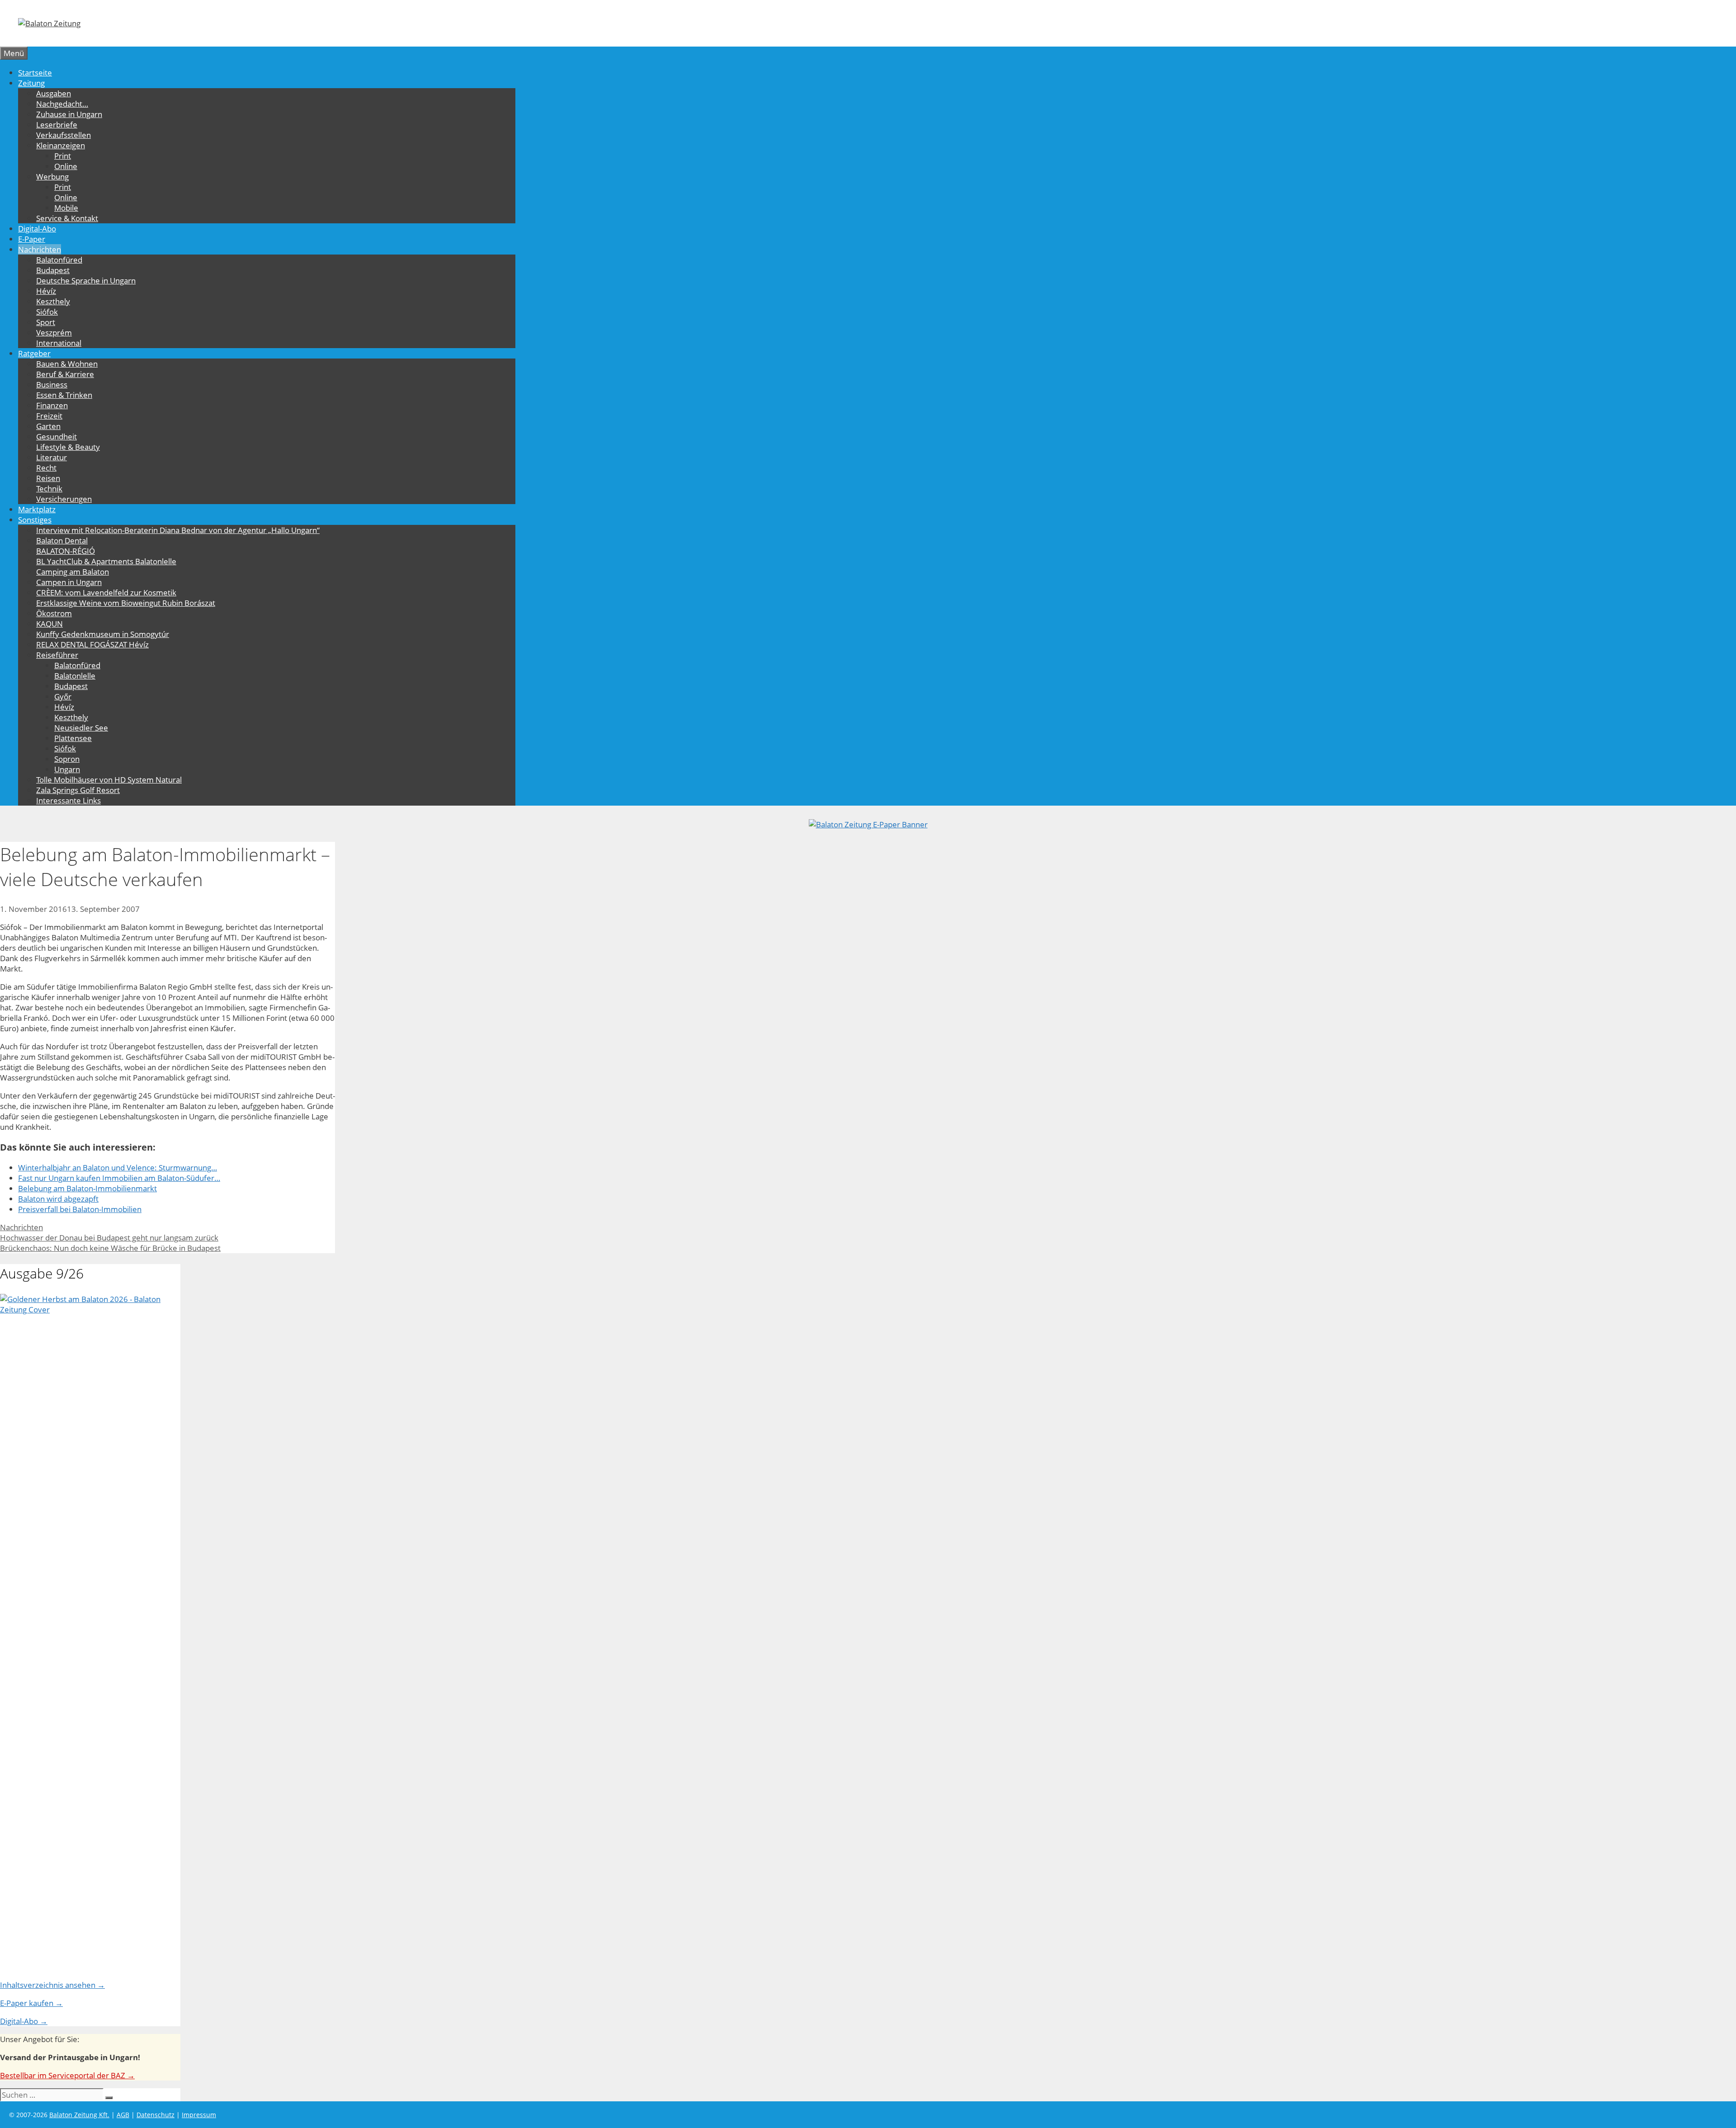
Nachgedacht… (62, 104)
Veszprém (54, 333)
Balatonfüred (59, 260)
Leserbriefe (57, 125)
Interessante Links (68, 800)
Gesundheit (57, 436)
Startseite (35, 73)
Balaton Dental (62, 540)
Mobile (66, 208)
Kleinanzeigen (61, 145)
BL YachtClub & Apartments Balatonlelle (106, 561)
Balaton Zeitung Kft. (79, 2115)
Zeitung (31, 83)
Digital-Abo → (24, 2021)
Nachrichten (40, 249)
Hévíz (46, 291)
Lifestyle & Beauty (68, 447)
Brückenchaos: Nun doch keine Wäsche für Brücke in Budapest (110, 1248)
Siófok (47, 312)
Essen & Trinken (64, 395)
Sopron (67, 759)
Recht (46, 468)
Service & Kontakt (67, 218)
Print (63, 156)
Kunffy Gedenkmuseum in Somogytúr (103, 634)
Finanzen (52, 405)
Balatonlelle (75, 676)
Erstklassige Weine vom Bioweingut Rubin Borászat (126, 603)
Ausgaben (54, 93)
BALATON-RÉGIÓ (66, 551)
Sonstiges (35, 520)
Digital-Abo (37, 229)
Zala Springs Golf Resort (78, 790)
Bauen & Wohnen (67, 364)
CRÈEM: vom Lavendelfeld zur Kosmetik (106, 592)
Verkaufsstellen (64, 135)
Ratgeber (34, 353)
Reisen (48, 478)
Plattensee (73, 738)
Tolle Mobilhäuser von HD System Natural (109, 780)
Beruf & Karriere (65, 374)
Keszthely (53, 301)
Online (66, 166)
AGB (123, 2115)
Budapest (53, 270)
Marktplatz (37, 509)
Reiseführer (57, 655)
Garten (48, 426)
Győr (63, 696)
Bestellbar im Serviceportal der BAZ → (67, 2075)
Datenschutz (156, 2115)
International (59, 343)
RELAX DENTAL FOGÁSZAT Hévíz (92, 644)
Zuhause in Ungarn (69, 114)
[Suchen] (109, 2098)
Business (52, 385)
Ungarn (67, 769)
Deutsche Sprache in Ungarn (86, 281)
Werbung (52, 177)
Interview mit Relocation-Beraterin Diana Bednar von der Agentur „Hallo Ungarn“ (178, 530)
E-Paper (32, 239)
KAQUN (50, 624)
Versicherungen (64, 499)
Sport (46, 322)
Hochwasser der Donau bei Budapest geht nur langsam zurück (109, 1238)
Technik (49, 488)
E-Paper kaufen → (31, 2003)
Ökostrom (54, 613)
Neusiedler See (81, 728)
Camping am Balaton (73, 572)
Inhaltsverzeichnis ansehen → (52, 1985)
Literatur (52, 457)
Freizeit (49, 416)
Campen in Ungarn (69, 582)
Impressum (199, 2115)
